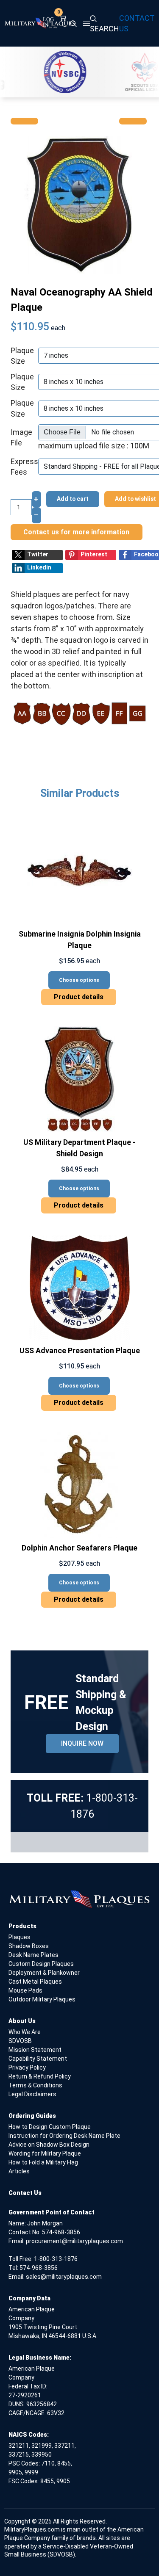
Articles (19, 2171)
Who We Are (25, 2032)
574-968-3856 (61, 2232)
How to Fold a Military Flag (43, 2162)
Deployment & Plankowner (44, 1973)
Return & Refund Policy (40, 2076)
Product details (79, 997)
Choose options (79, 980)
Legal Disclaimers (32, 2094)
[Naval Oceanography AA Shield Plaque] (79, 204)
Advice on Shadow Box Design (49, 2145)
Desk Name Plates (33, 1955)
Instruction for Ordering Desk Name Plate (64, 2136)
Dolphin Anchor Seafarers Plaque (79, 1548)
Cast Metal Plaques (35, 1982)
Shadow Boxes (29, 1946)
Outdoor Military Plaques (42, 1999)
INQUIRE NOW (82, 1743)
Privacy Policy (27, 2067)
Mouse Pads (25, 1990)
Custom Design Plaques (41, 1964)
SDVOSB (20, 2041)
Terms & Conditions (35, 2085)
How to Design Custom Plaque (50, 2127)
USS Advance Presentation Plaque (80, 1350)
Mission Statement (35, 2050)
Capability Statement (38, 2059)
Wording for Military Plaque (45, 2153)
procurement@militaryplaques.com (74, 2241)
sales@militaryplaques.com (64, 2277)
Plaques (20, 1937)
